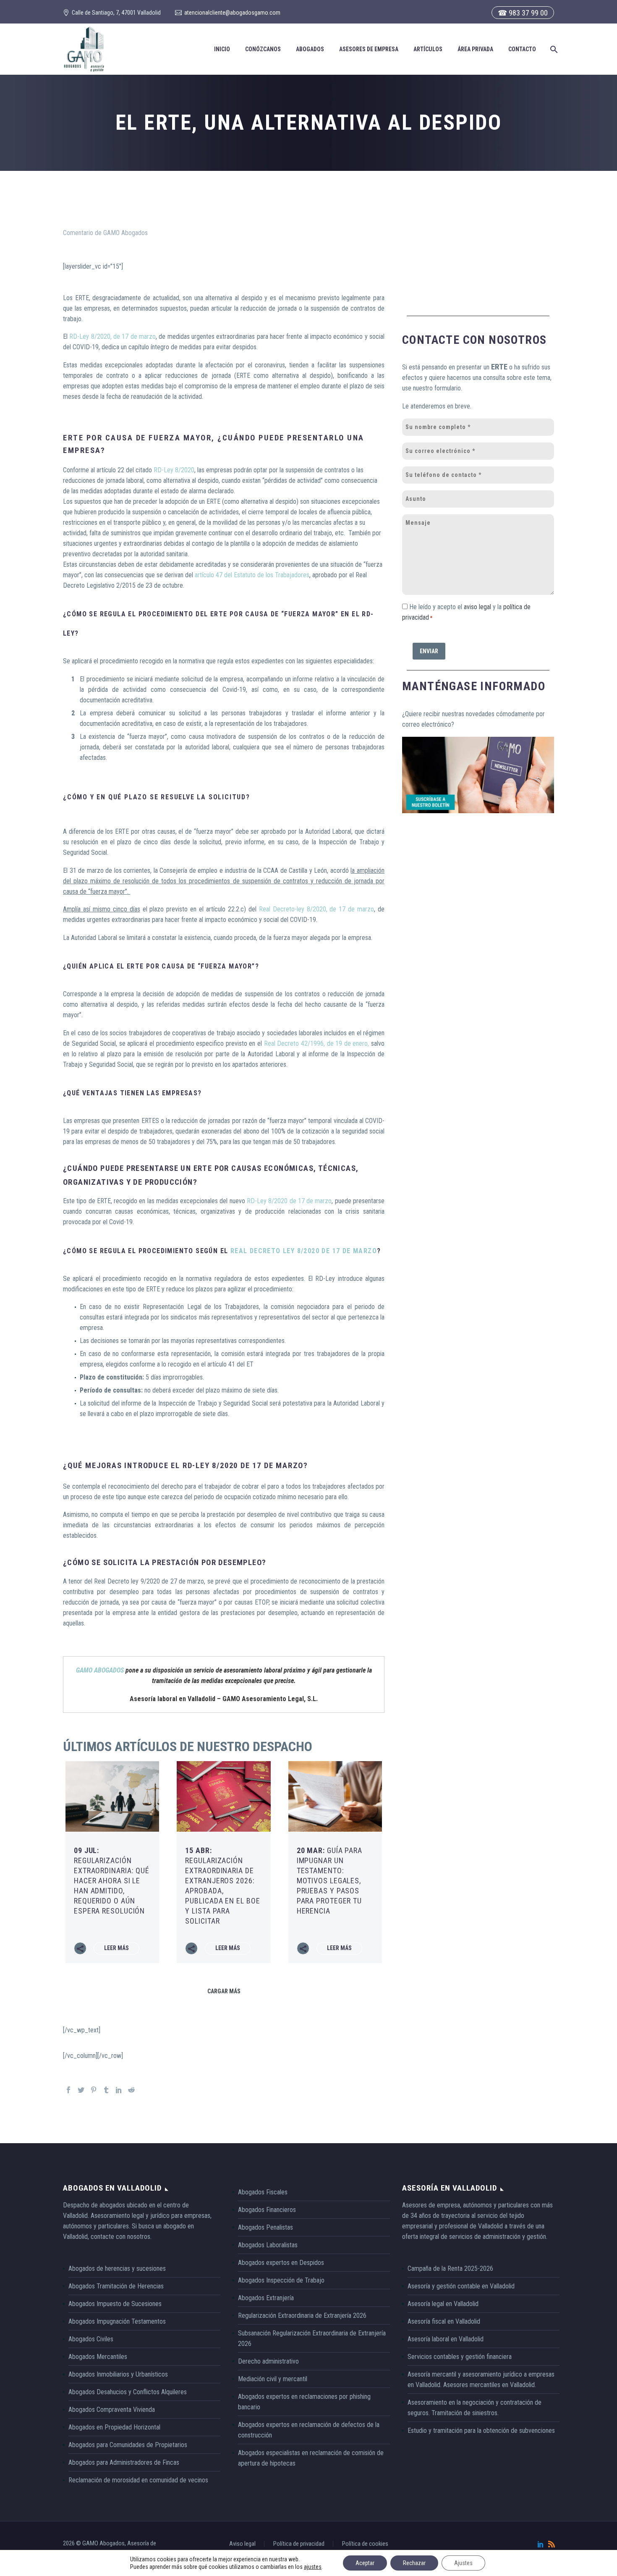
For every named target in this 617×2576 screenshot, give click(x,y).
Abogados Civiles (91, 2339)
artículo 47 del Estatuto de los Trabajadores (252, 575)
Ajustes (463, 2563)
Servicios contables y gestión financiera (460, 2357)
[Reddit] (131, 2090)
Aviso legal (242, 2544)
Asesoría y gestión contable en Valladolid (461, 2286)
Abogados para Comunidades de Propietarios (128, 2445)
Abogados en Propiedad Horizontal (114, 2427)
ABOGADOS (310, 49)
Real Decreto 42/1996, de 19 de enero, (317, 1043)
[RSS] (552, 2544)
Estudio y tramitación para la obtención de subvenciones (481, 2431)
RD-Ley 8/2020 (174, 470)
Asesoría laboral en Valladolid (446, 2339)
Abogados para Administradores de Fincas (124, 2462)
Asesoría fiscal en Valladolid (444, 2321)
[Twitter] (81, 2090)
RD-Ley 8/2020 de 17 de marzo (289, 1201)
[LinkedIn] (119, 2090)
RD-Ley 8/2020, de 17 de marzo (112, 336)
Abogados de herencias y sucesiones (117, 2268)
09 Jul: (112, 1881)
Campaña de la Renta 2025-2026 (450, 2268)
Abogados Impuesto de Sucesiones (115, 2304)
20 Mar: (329, 1881)
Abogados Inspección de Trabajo (281, 2280)
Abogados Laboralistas (268, 2245)
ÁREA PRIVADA (475, 49)
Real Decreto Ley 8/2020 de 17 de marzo (304, 1251)
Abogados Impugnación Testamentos (117, 2321)
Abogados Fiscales (263, 2192)
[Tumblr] (106, 2090)
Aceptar (365, 2563)
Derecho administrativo (268, 2361)
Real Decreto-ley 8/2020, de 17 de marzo (316, 909)
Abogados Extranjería (266, 2298)
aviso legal (477, 607)
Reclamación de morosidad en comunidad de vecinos (138, 2480)
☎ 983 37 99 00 (523, 13)
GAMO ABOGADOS (100, 1670)
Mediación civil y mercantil (273, 2379)
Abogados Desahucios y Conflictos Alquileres (128, 2392)
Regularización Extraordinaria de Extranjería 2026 (302, 2316)
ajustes (313, 2567)
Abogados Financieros (267, 2210)
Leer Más (116, 1948)
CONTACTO (522, 49)
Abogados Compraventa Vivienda (112, 2410)
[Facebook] (68, 2090)
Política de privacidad (299, 2544)
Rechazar (414, 2563)
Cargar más (224, 1991)
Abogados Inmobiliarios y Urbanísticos (118, 2374)
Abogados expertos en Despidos (281, 2263)
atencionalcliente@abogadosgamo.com (232, 13)
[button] (553, 49)
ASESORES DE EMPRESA (369, 49)
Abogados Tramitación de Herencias (116, 2286)
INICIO (222, 49)
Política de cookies (365, 2544)
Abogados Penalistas (265, 2227)
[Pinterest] (94, 2090)
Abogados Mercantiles (98, 2357)
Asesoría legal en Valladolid (443, 2304)
